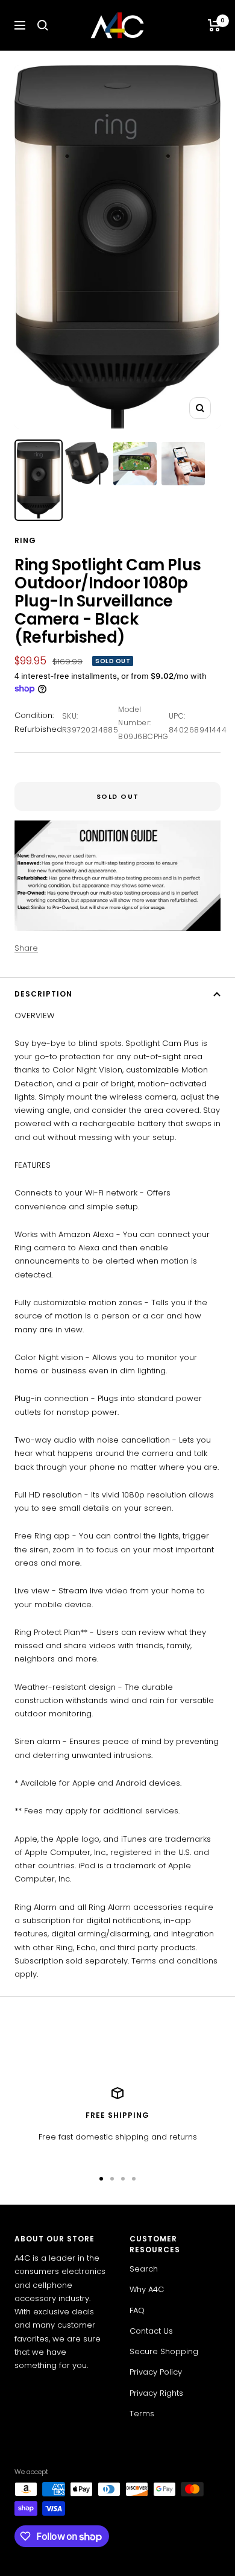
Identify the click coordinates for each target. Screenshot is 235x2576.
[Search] (43, 25)
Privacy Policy (156, 2372)
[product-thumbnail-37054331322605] (39, 480)
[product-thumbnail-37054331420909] (183, 464)
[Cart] (214, 25)
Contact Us (151, 2331)
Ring (25, 540)
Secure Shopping (164, 2351)
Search (144, 2269)
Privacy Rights (156, 2393)
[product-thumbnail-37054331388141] (135, 464)
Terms (142, 2414)
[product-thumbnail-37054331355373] (87, 463)
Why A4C (147, 2289)
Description (43, 994)
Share (26, 948)
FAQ (137, 2310)
